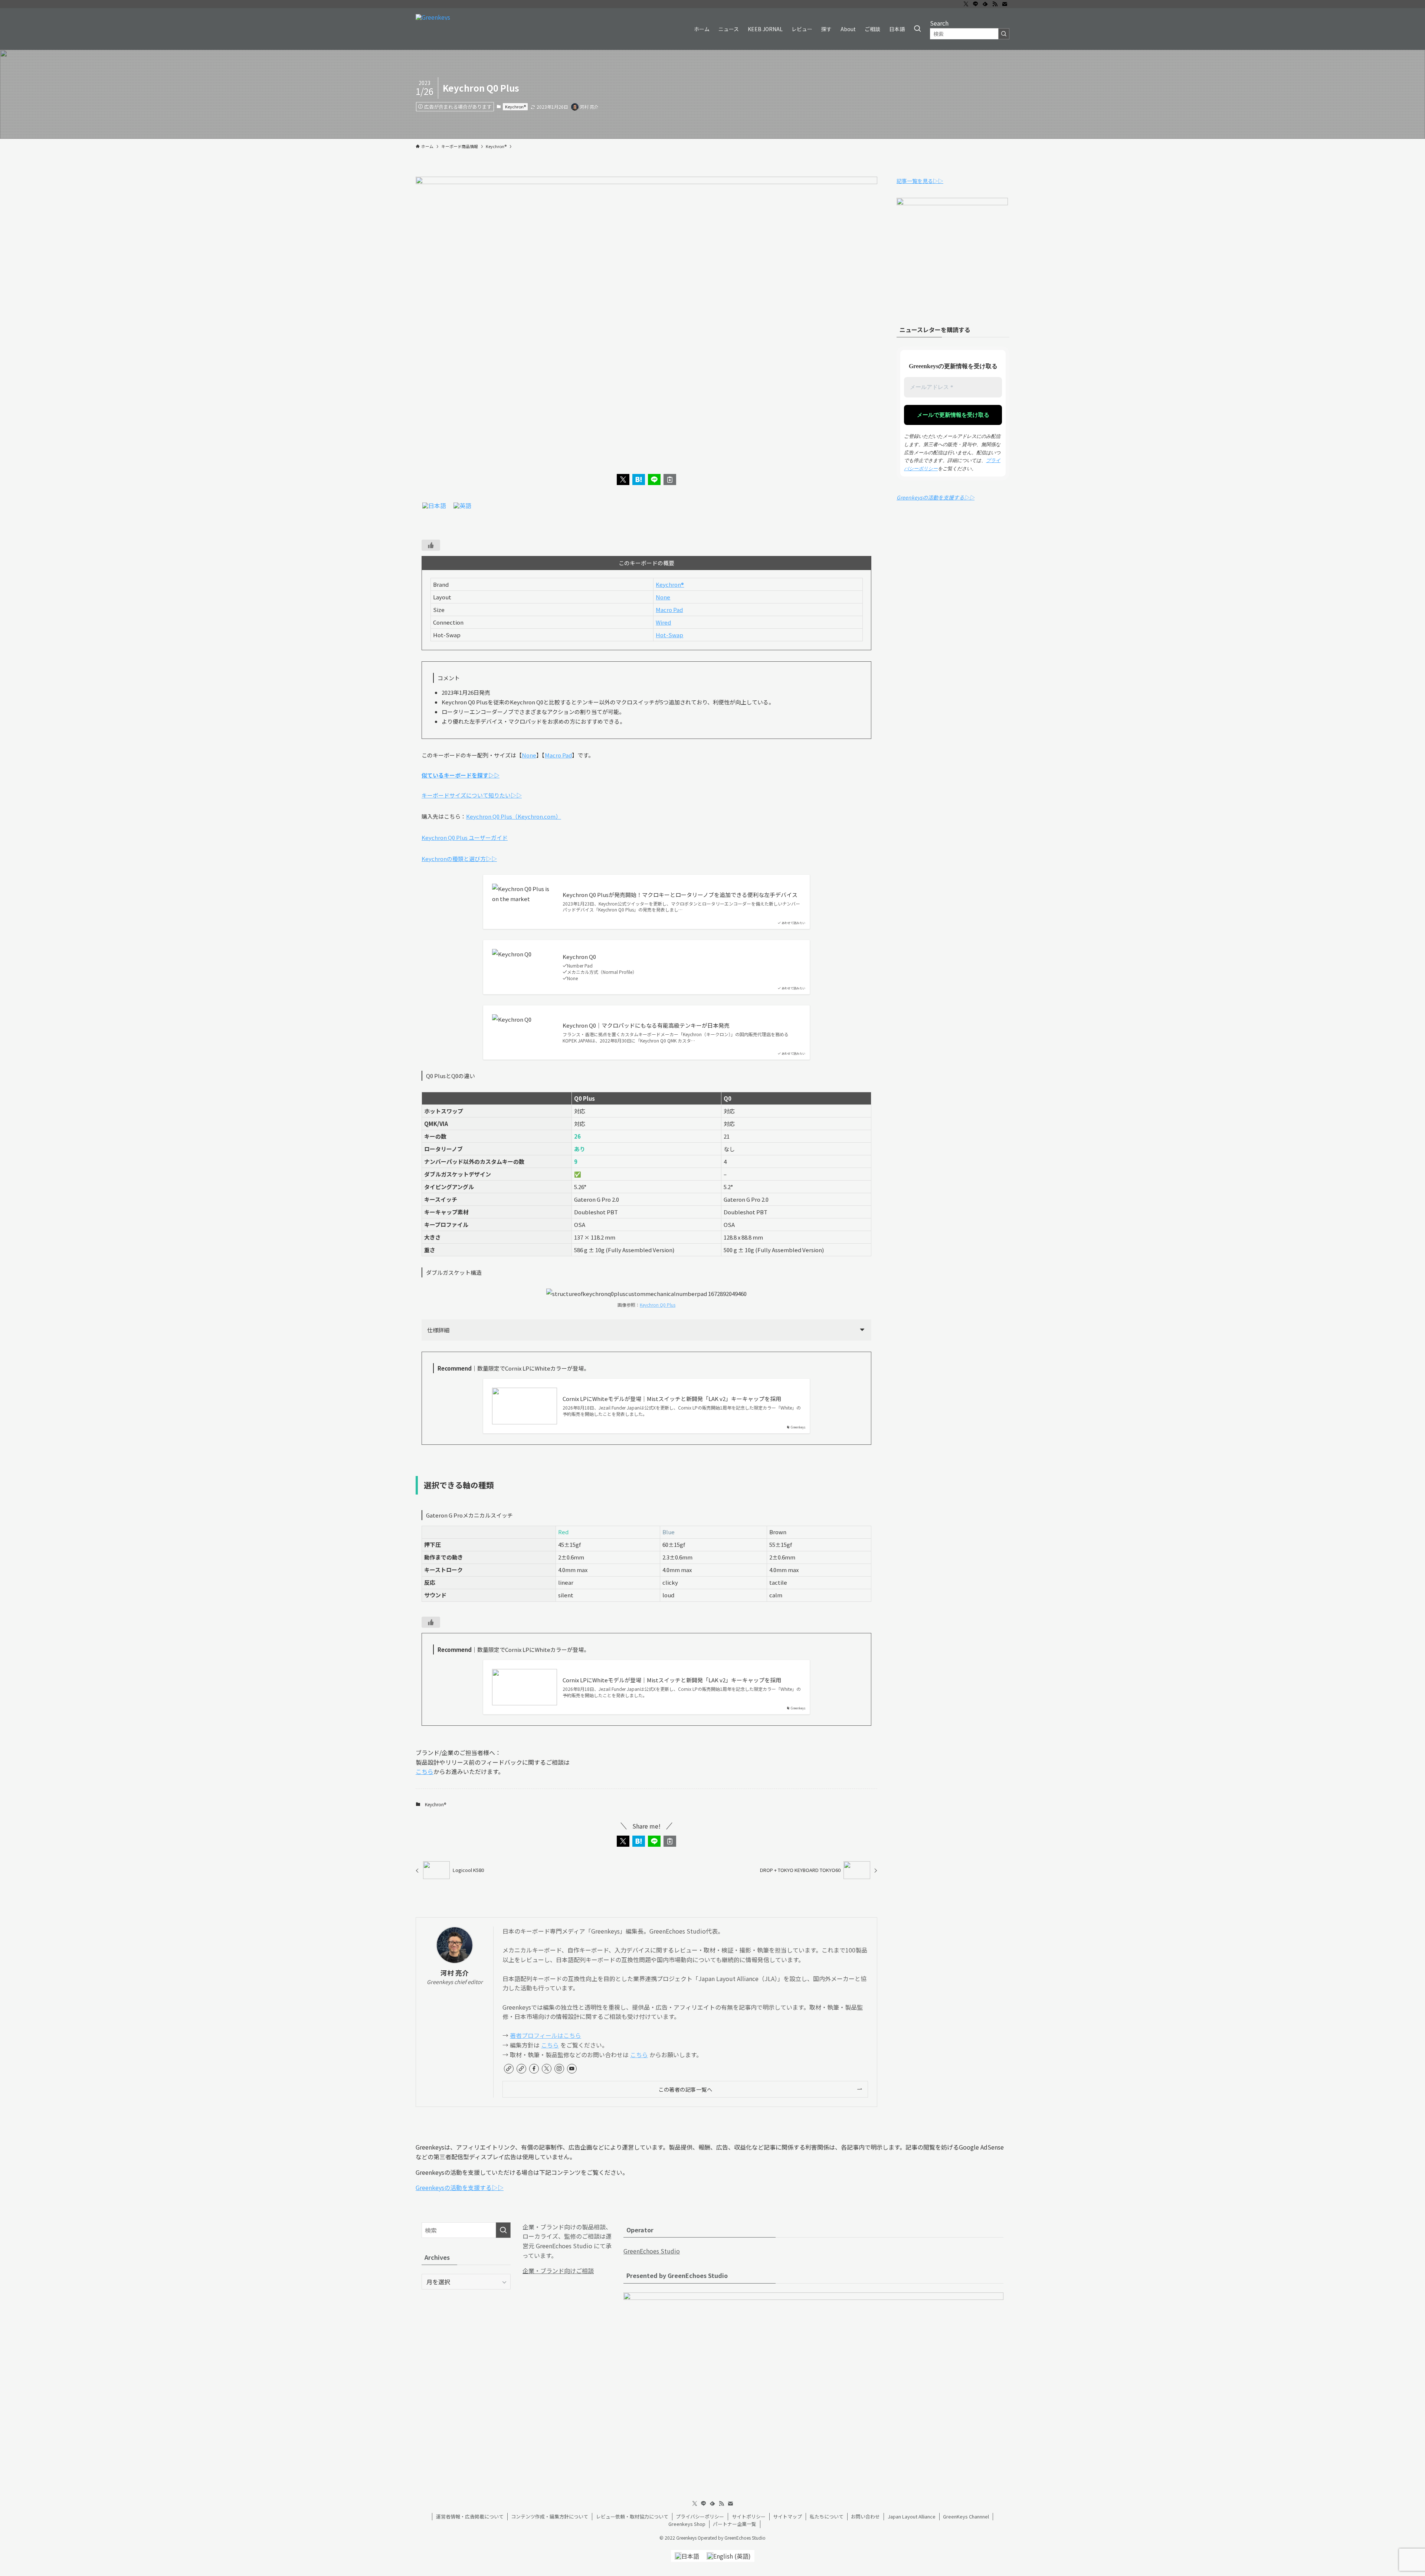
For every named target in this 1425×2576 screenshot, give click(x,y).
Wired (663, 622)
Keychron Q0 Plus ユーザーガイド (465, 837)
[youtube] (572, 2069)
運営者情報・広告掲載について (470, 2516)
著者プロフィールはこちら (546, 2035)
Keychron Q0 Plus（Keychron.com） (514, 816)
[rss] (995, 4)
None (663, 597)
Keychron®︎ (515, 107)
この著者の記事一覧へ (685, 2089)
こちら (425, 1771)
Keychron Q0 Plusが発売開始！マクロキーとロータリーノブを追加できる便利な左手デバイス (680, 895)
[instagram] (559, 2069)
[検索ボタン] (917, 29)
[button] (623, 479)
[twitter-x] (966, 4)
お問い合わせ (865, 2516)
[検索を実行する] (1004, 34)
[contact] (1005, 4)
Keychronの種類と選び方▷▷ (459, 859)
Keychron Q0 (579, 957)
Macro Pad (669, 610)
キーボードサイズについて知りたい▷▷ (472, 795)
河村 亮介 (455, 1973)
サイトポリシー (749, 2516)
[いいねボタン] (431, 545)
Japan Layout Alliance (912, 2516)
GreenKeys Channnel (966, 2516)
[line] (976, 4)
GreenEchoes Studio (652, 2251)
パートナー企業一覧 (735, 2524)
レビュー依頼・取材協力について (632, 2516)
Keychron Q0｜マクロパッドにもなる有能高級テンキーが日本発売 (646, 1025)
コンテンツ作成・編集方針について (550, 2516)
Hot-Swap (669, 635)
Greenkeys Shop (687, 2524)
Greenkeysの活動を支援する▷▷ (936, 497)
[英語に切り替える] (462, 505)
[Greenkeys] (433, 29)
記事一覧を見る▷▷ (920, 181)
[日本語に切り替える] (434, 505)
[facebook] (534, 2069)
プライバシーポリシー (700, 2516)
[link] (509, 2069)
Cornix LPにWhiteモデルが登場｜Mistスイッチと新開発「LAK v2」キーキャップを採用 (672, 1399)
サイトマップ (787, 2516)
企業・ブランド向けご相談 (558, 2271)
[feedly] (985, 4)
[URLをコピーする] (670, 479)
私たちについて (827, 2516)
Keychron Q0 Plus (658, 1305)
